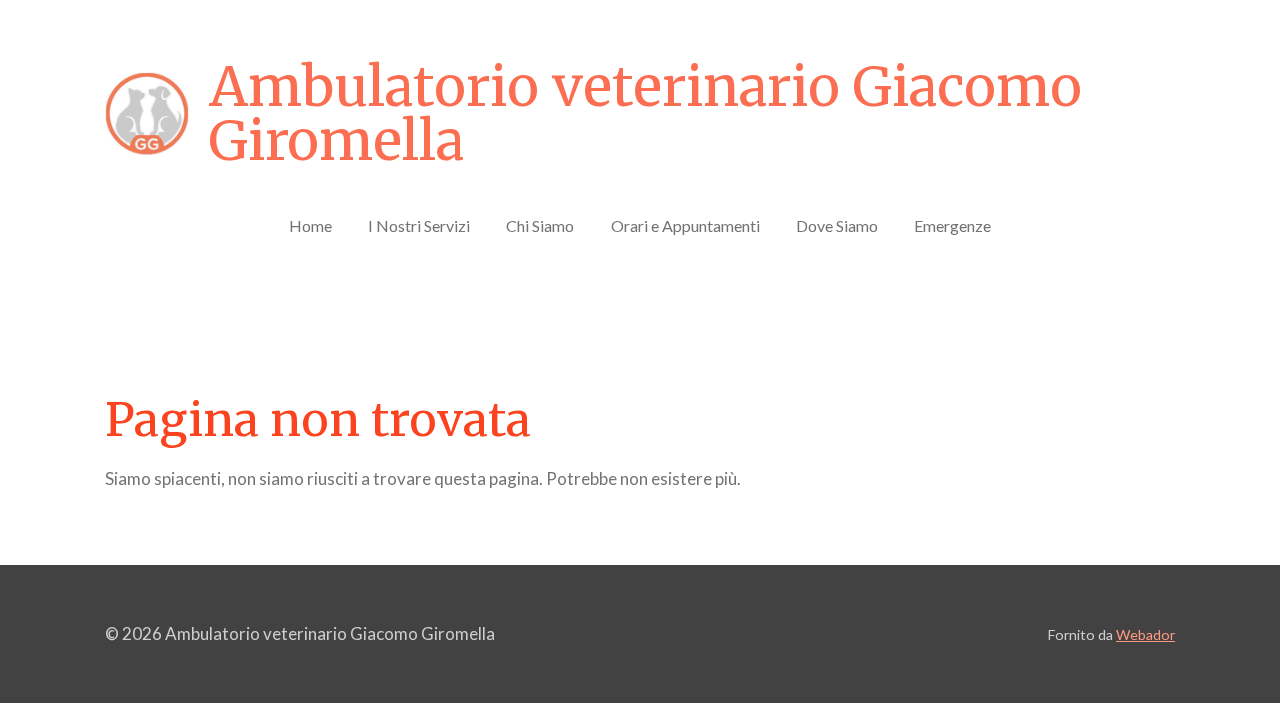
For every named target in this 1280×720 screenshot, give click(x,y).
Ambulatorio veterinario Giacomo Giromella (645, 114)
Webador (1145, 634)
